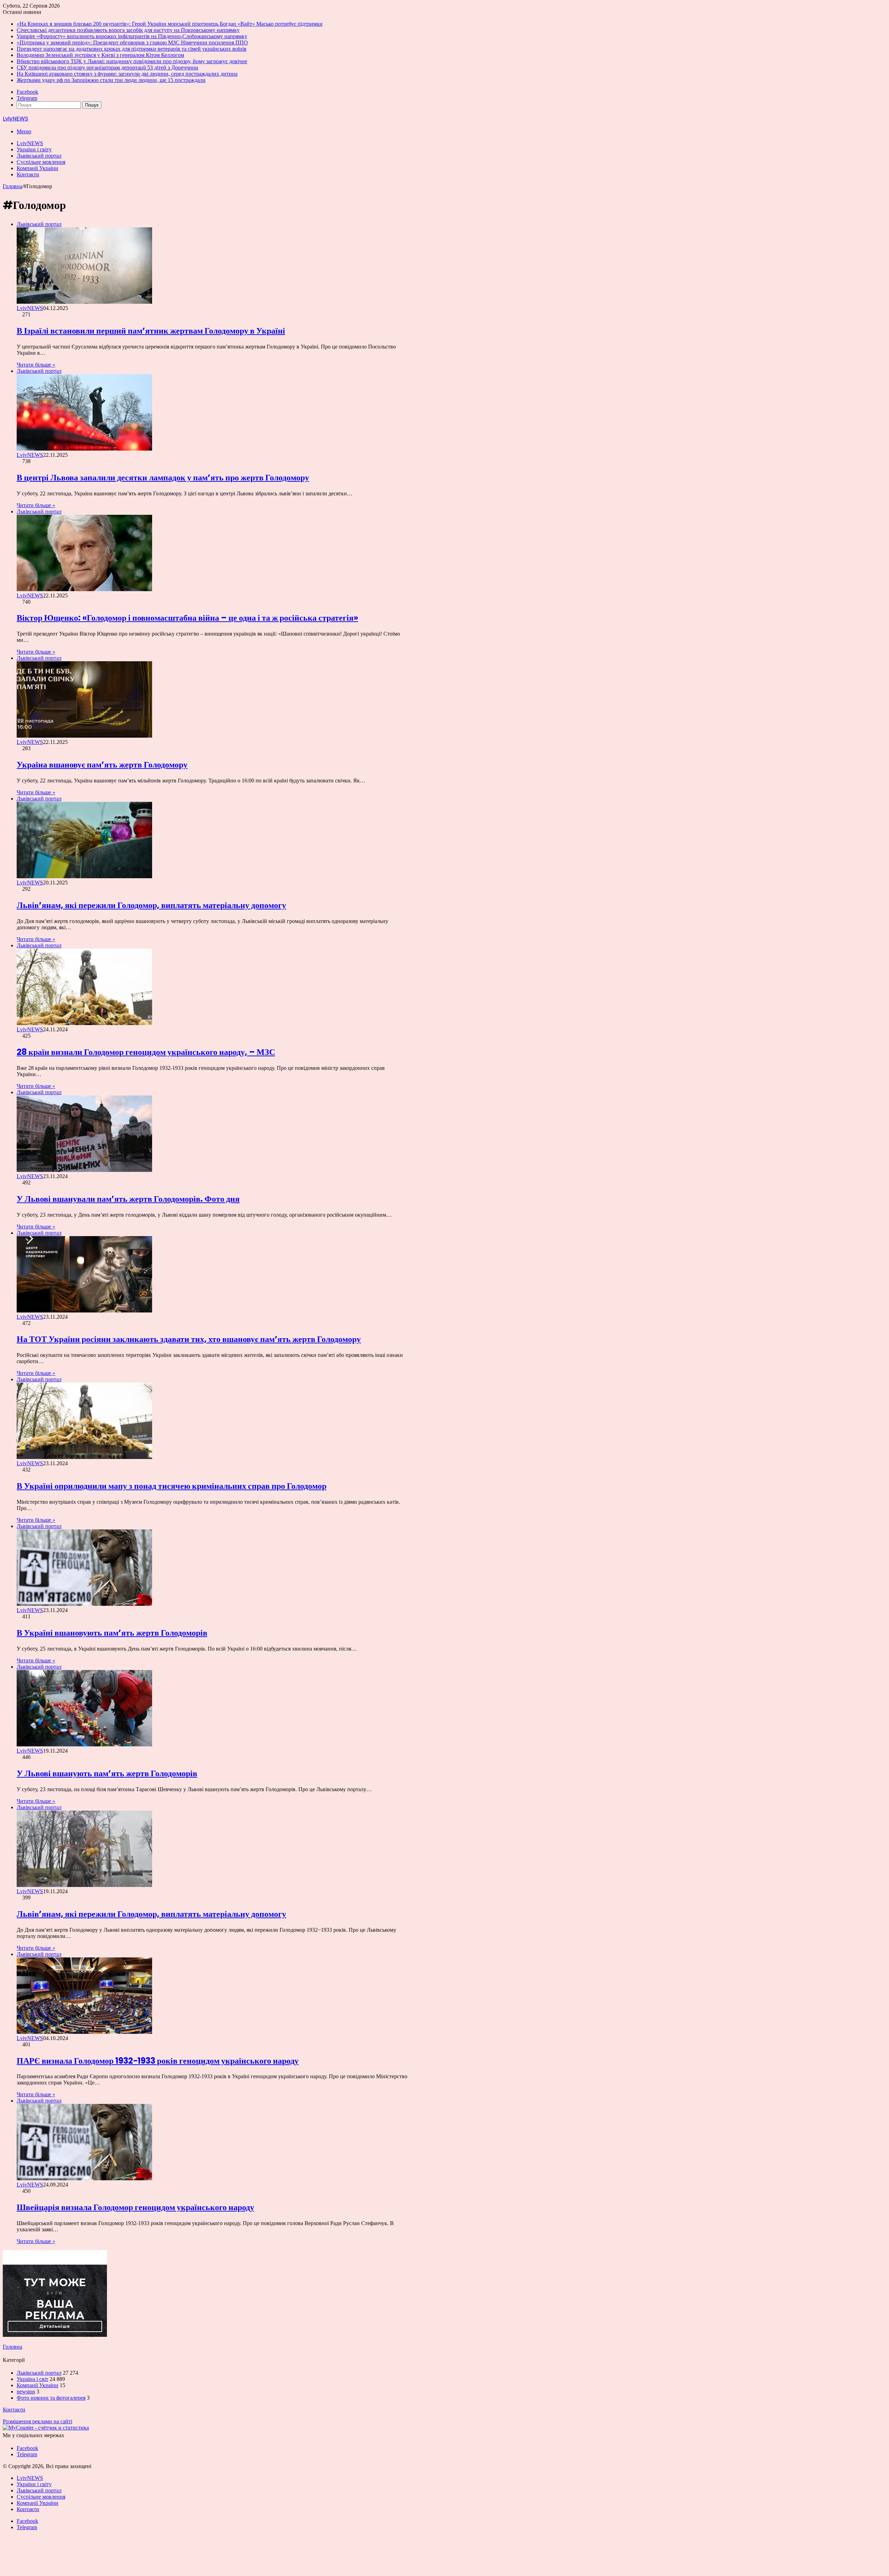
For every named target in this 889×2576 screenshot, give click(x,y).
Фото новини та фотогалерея (51, 2398)
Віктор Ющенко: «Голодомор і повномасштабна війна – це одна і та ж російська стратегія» (187, 618)
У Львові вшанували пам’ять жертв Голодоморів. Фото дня (128, 1199)
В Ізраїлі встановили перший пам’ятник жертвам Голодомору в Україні (151, 331)
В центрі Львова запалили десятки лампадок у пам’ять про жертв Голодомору (163, 477)
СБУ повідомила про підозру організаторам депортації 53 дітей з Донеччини (107, 68)
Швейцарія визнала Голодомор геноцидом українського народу (135, 2207)
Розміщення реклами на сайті (38, 2421)
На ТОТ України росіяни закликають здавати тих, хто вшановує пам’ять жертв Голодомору (189, 1339)
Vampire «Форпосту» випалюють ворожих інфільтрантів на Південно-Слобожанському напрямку (132, 36)
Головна (13, 186)
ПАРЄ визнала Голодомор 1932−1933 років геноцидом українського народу (158, 2061)
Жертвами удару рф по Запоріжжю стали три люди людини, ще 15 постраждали (111, 80)
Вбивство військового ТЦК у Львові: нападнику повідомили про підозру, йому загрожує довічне (132, 61)
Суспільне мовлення (41, 162)
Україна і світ (32, 2379)
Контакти (28, 174)
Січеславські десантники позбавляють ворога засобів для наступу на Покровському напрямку (128, 30)
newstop (26, 2392)
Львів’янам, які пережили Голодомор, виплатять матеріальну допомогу (151, 905)
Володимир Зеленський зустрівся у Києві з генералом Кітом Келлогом (100, 55)
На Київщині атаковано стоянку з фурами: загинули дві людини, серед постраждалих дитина (127, 74)
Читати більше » (36, 365)
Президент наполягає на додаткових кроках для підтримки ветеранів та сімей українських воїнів (132, 49)
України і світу (34, 149)
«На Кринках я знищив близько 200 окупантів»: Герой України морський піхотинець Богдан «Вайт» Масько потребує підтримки (170, 24)
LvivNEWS (30, 143)
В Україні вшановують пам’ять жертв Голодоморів (112, 1633)
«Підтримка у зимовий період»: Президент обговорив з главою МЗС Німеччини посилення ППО (132, 43)
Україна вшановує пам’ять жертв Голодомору (102, 765)
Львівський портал (39, 156)
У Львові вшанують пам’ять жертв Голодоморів (107, 1773)
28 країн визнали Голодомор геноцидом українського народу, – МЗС (146, 1052)
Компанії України (38, 168)
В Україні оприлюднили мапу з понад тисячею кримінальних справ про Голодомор (172, 1486)
